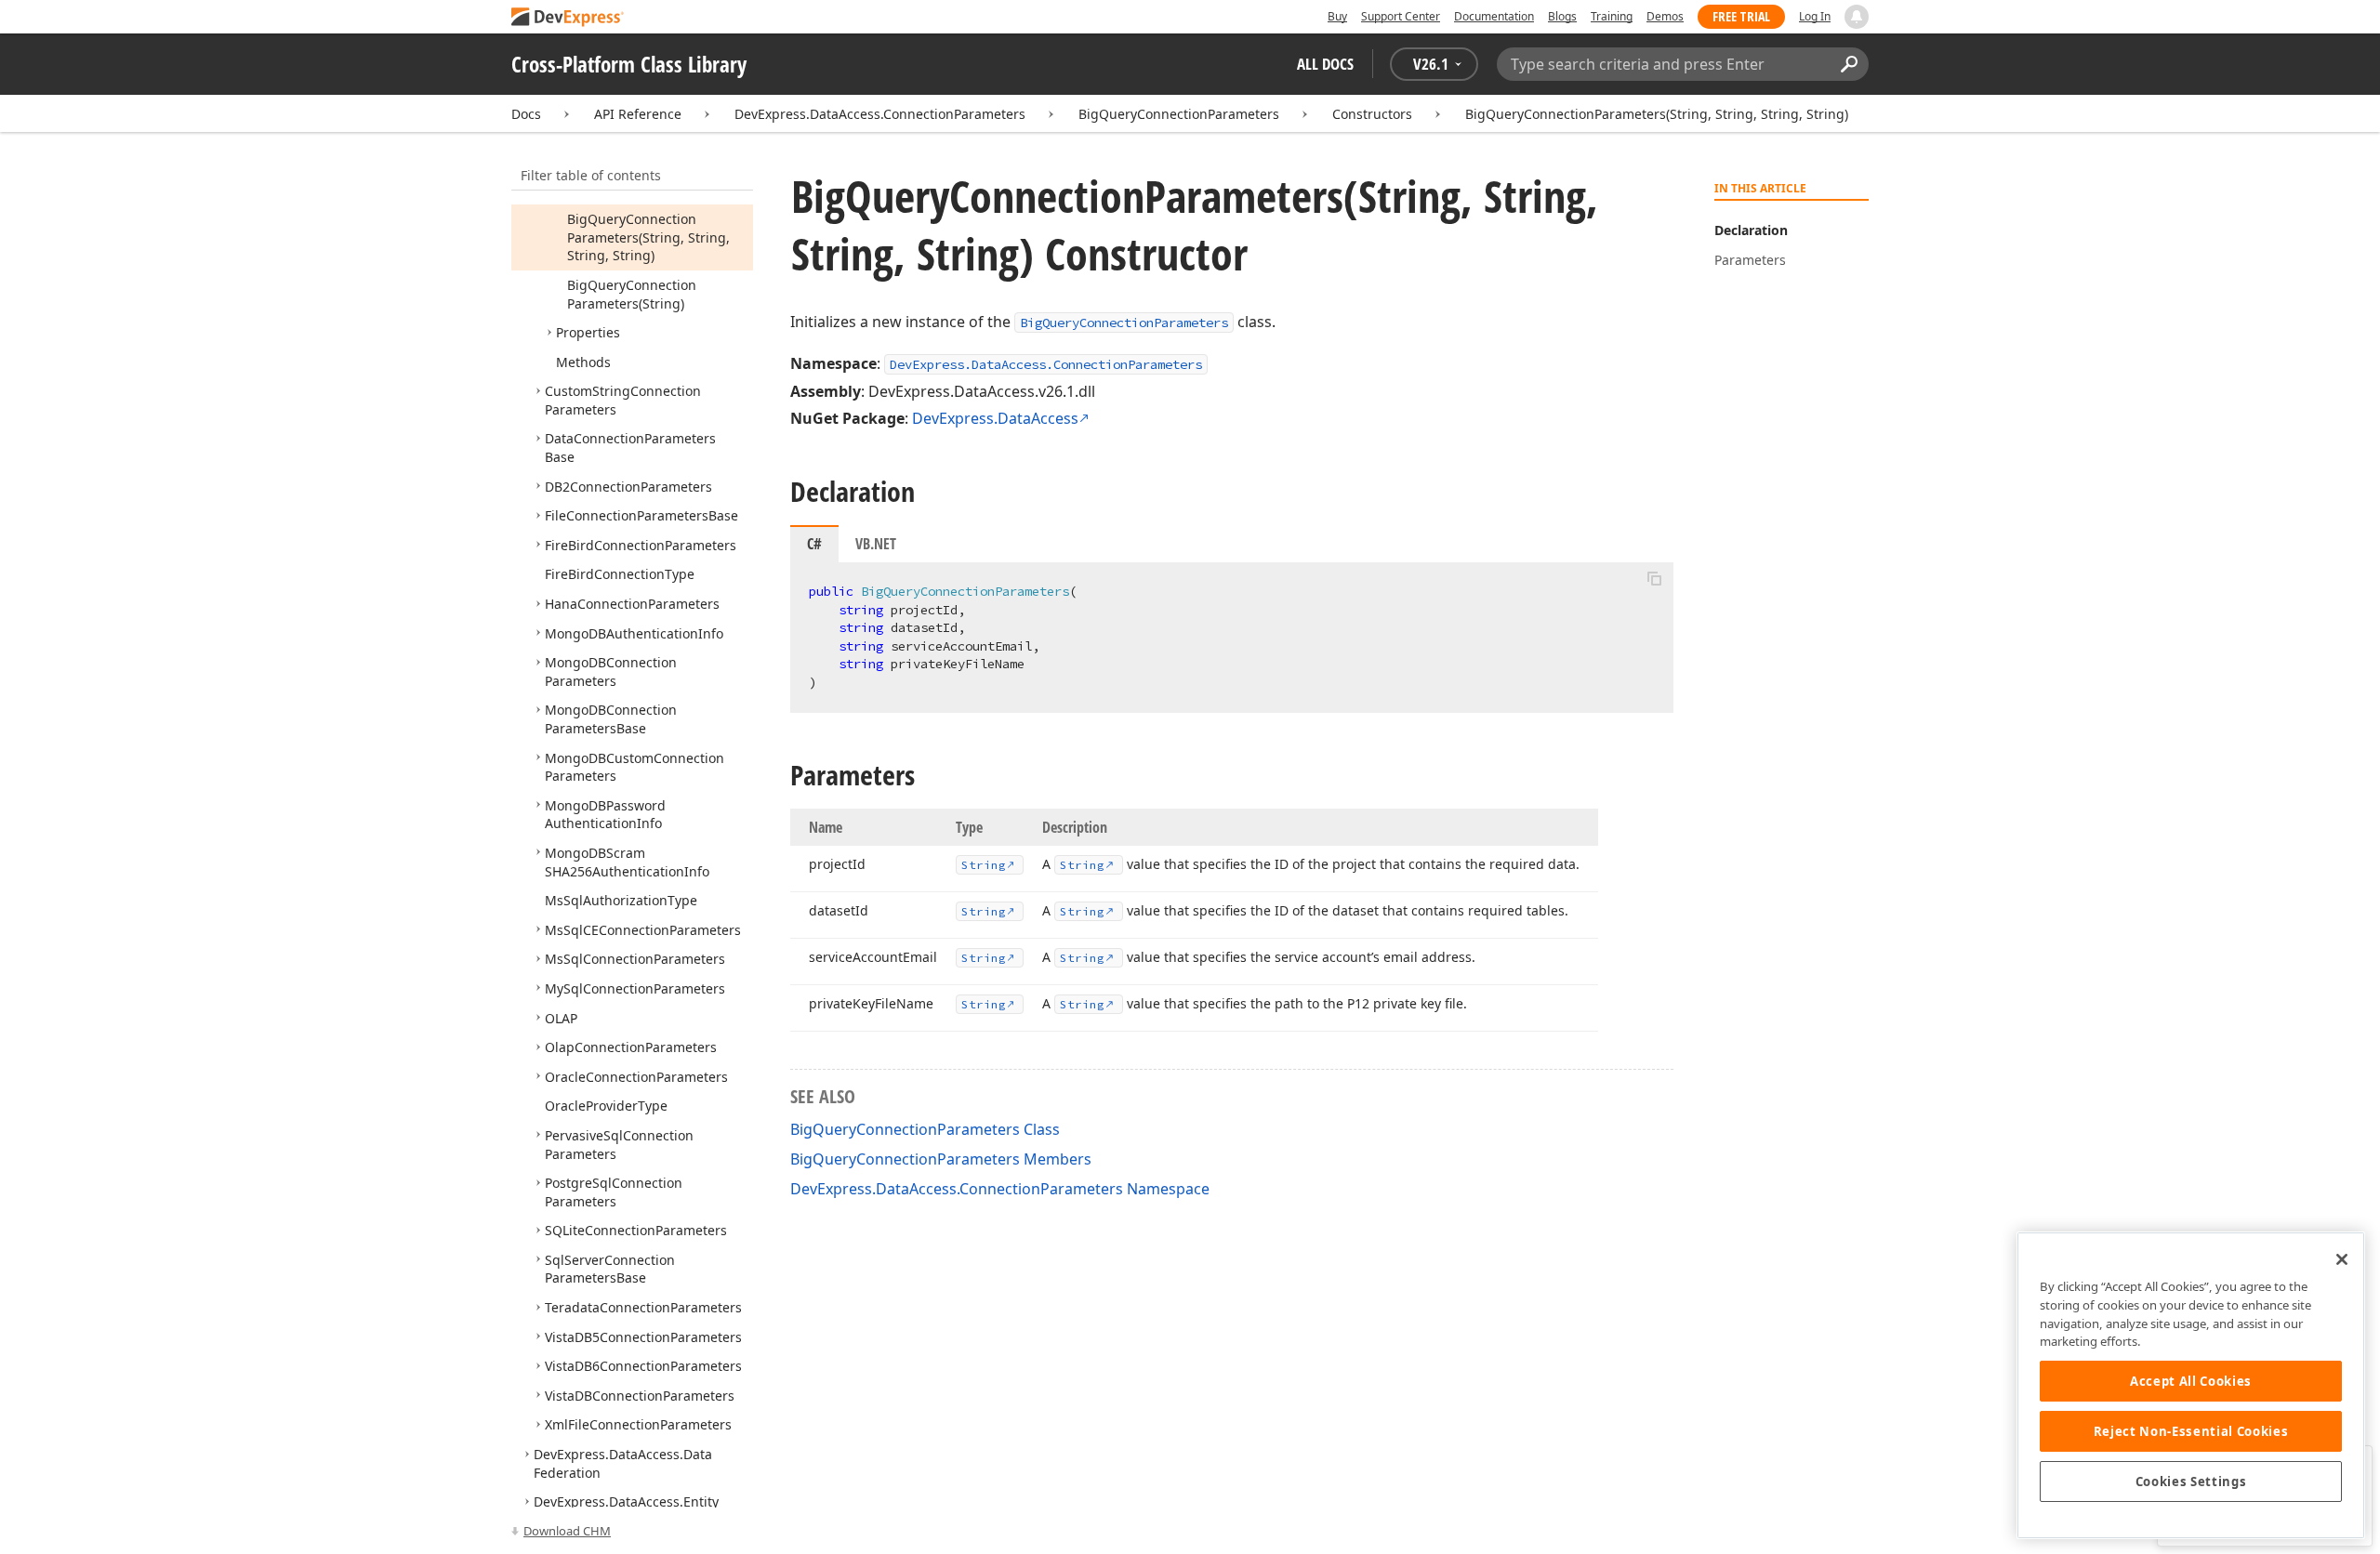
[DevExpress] (568, 18)
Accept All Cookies (2191, 1381)
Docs (526, 114)
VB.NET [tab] (876, 544)
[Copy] (1654, 578)
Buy (1337, 16)
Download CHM (567, 1531)
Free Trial (1741, 16)
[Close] (2342, 1259)
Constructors (1372, 114)
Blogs (1562, 16)
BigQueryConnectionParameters (1179, 114)
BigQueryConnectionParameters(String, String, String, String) (1657, 114)
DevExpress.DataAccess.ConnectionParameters (880, 114)
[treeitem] (648, 237)
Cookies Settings (2191, 1482)
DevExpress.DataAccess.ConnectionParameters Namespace (1000, 1189)
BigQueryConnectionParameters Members (941, 1159)
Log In (1815, 16)
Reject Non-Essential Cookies (2191, 1431)
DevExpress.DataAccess (995, 418)
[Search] (1849, 64)
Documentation (1494, 16)
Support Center (1401, 16)
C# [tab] (814, 544)
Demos (1665, 16)
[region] (2191, 1385)
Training (1612, 16)
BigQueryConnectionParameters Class (925, 1129)
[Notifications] (1857, 17)
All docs (1325, 64)
